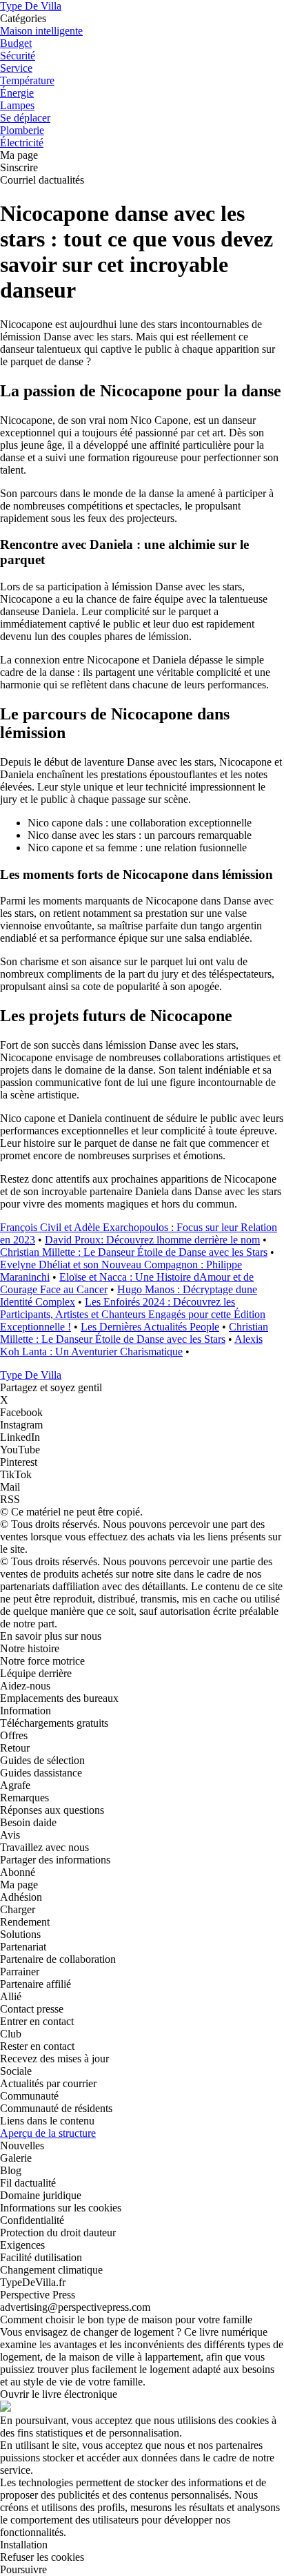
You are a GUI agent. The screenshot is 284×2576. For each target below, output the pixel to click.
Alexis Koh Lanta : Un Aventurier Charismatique (131, 1345)
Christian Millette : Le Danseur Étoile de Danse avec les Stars (134, 1252)
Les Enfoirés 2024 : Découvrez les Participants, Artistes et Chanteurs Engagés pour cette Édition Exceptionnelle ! (133, 1314)
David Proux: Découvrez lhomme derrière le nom (152, 1240)
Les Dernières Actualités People (150, 1327)
